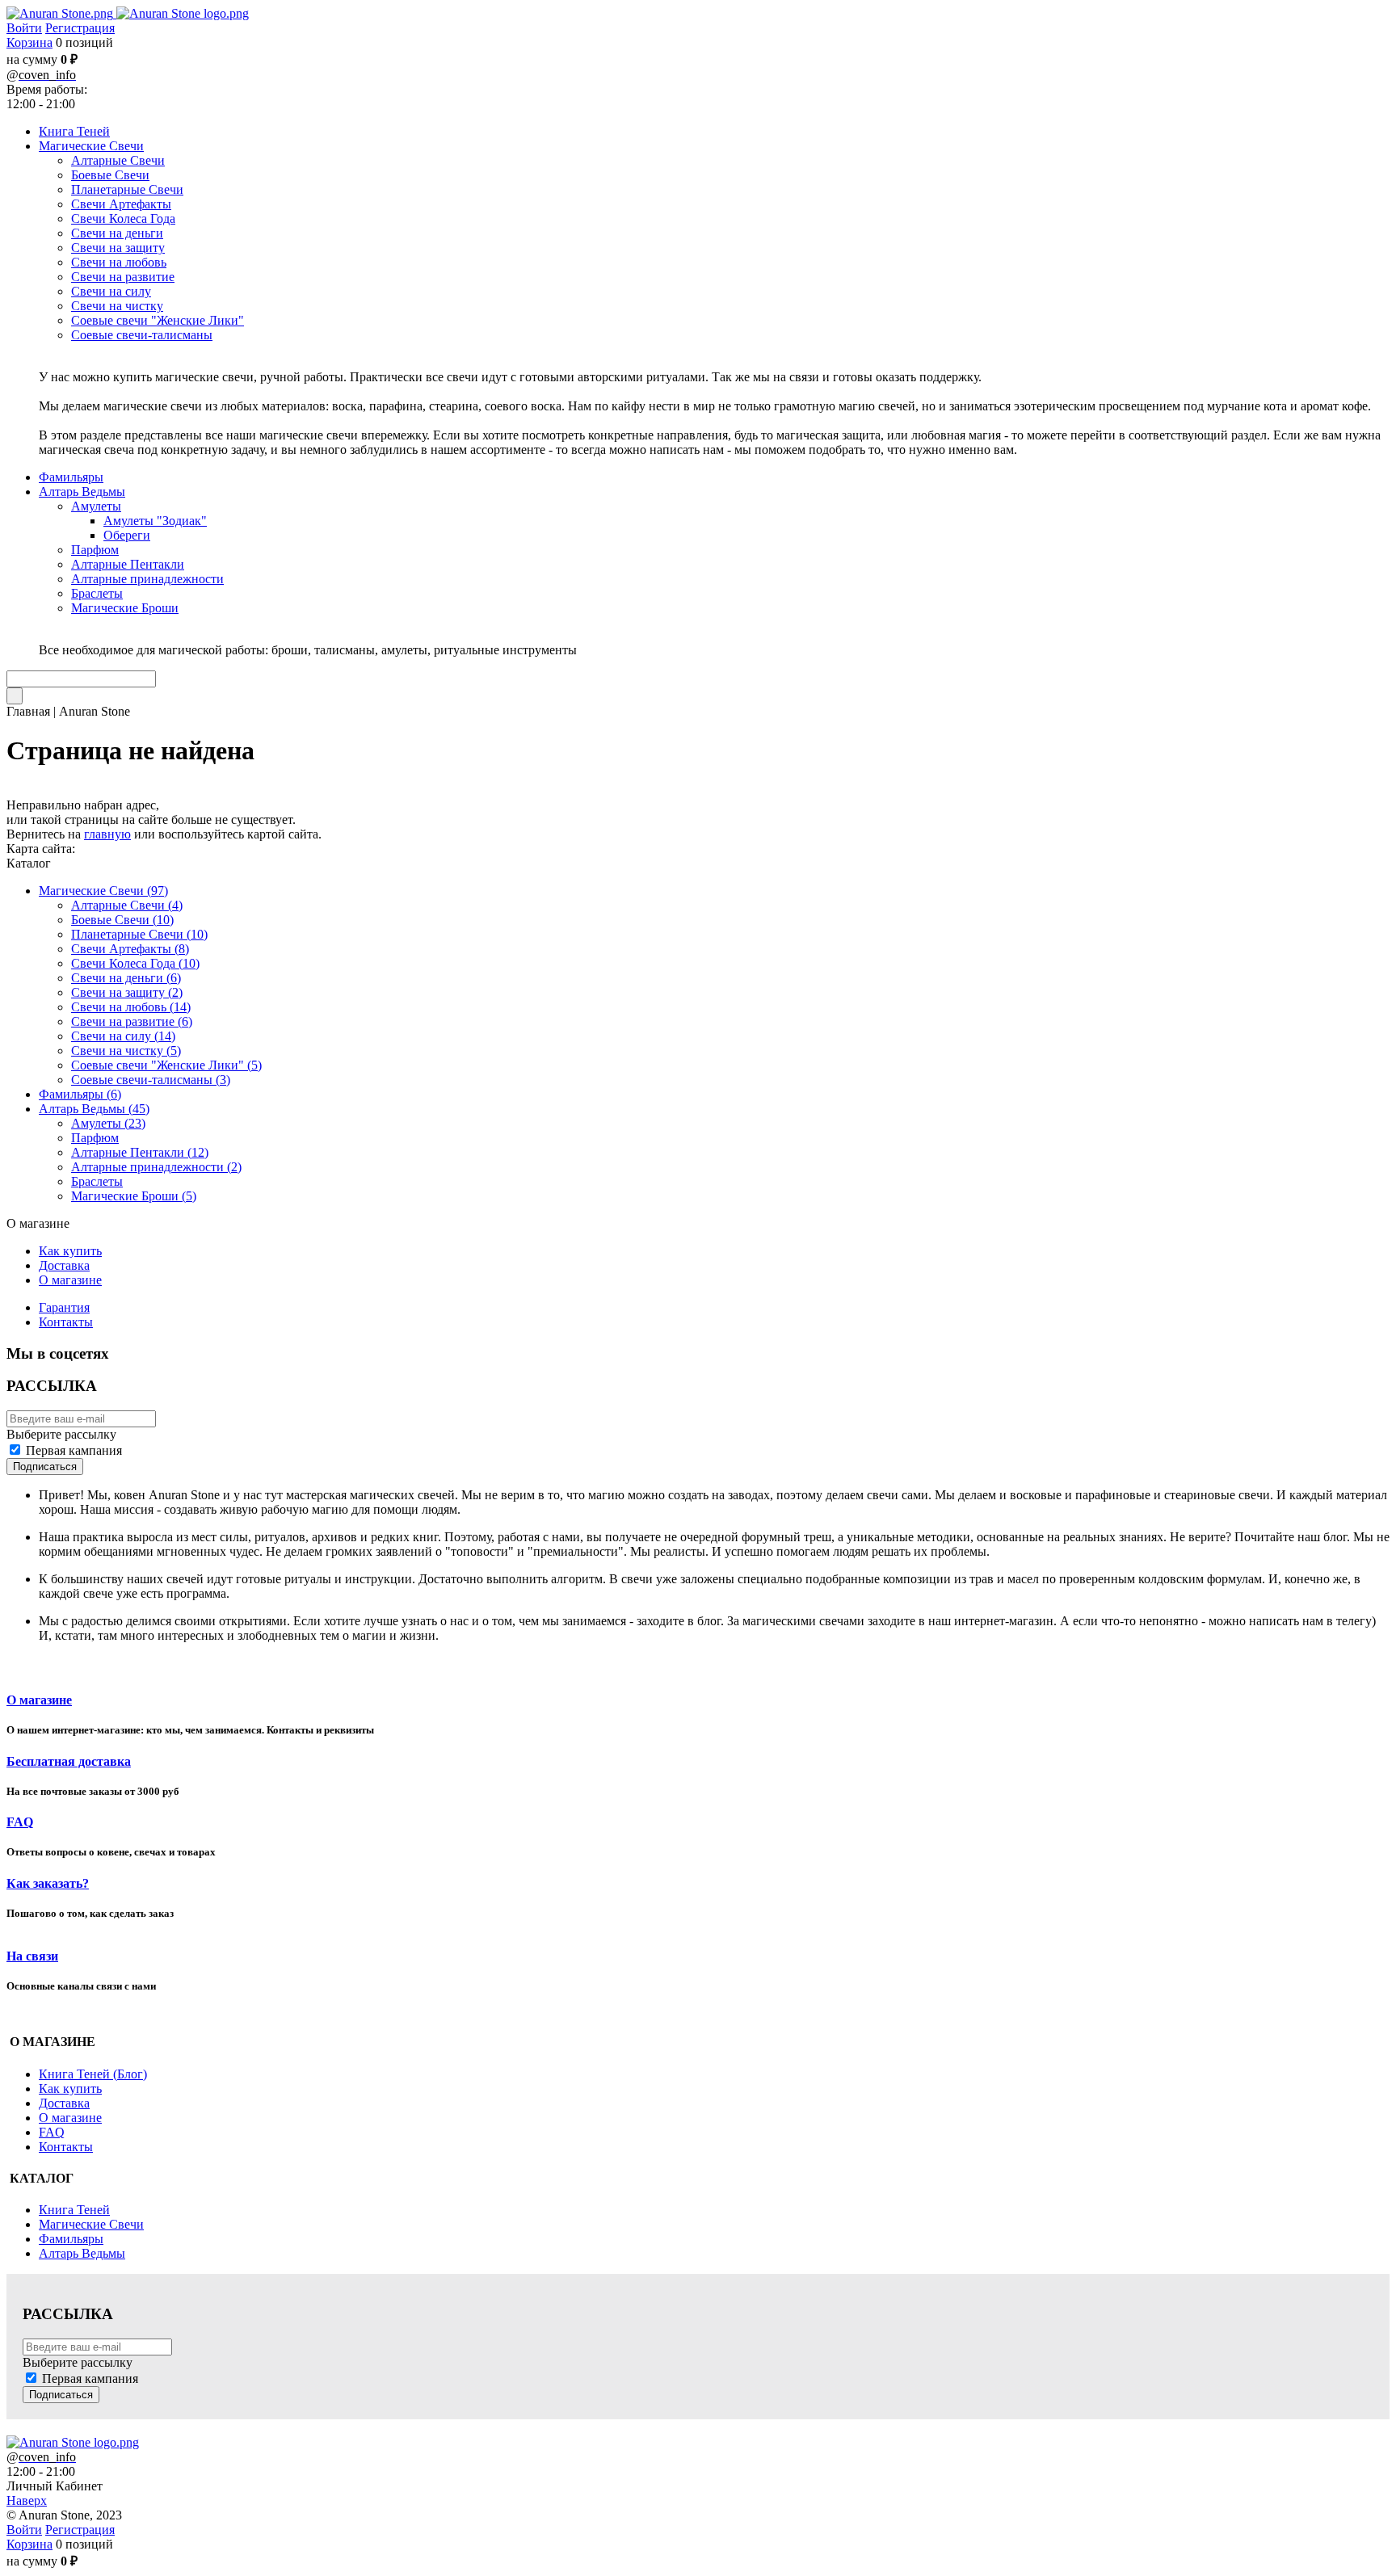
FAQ (20, 1822)
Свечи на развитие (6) (132, 1021)
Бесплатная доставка (69, 1761)
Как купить (70, 1251)
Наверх (27, 2500)
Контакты (66, 1322)
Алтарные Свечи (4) (127, 905)
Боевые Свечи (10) (122, 920)
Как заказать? (48, 1883)
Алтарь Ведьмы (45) (94, 1109)
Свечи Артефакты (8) (130, 949)
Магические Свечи (91, 2224)
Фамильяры (71, 2239)
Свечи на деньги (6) (126, 978)
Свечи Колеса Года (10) (135, 963)
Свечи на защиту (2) (127, 992)
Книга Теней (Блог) (93, 2074)
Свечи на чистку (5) (126, 1051)
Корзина (29, 42)
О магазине (70, 1280)
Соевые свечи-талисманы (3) (151, 1080)
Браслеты (97, 1181)
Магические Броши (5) (134, 1196)
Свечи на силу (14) (123, 1036)
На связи (32, 1956)
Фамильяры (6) (80, 1094)
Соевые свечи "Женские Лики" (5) (166, 1065)
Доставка (64, 1265)
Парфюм (95, 1138)
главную (107, 834)
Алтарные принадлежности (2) (156, 1167)
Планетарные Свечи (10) (139, 934)
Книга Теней (74, 2210)
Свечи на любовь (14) (131, 1007)
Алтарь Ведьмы (82, 2253)
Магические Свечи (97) (103, 891)
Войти (24, 28)
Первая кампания (74, 1450)
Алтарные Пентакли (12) (140, 1152)
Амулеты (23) (108, 1123)
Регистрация (80, 28)
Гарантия (64, 1307)
